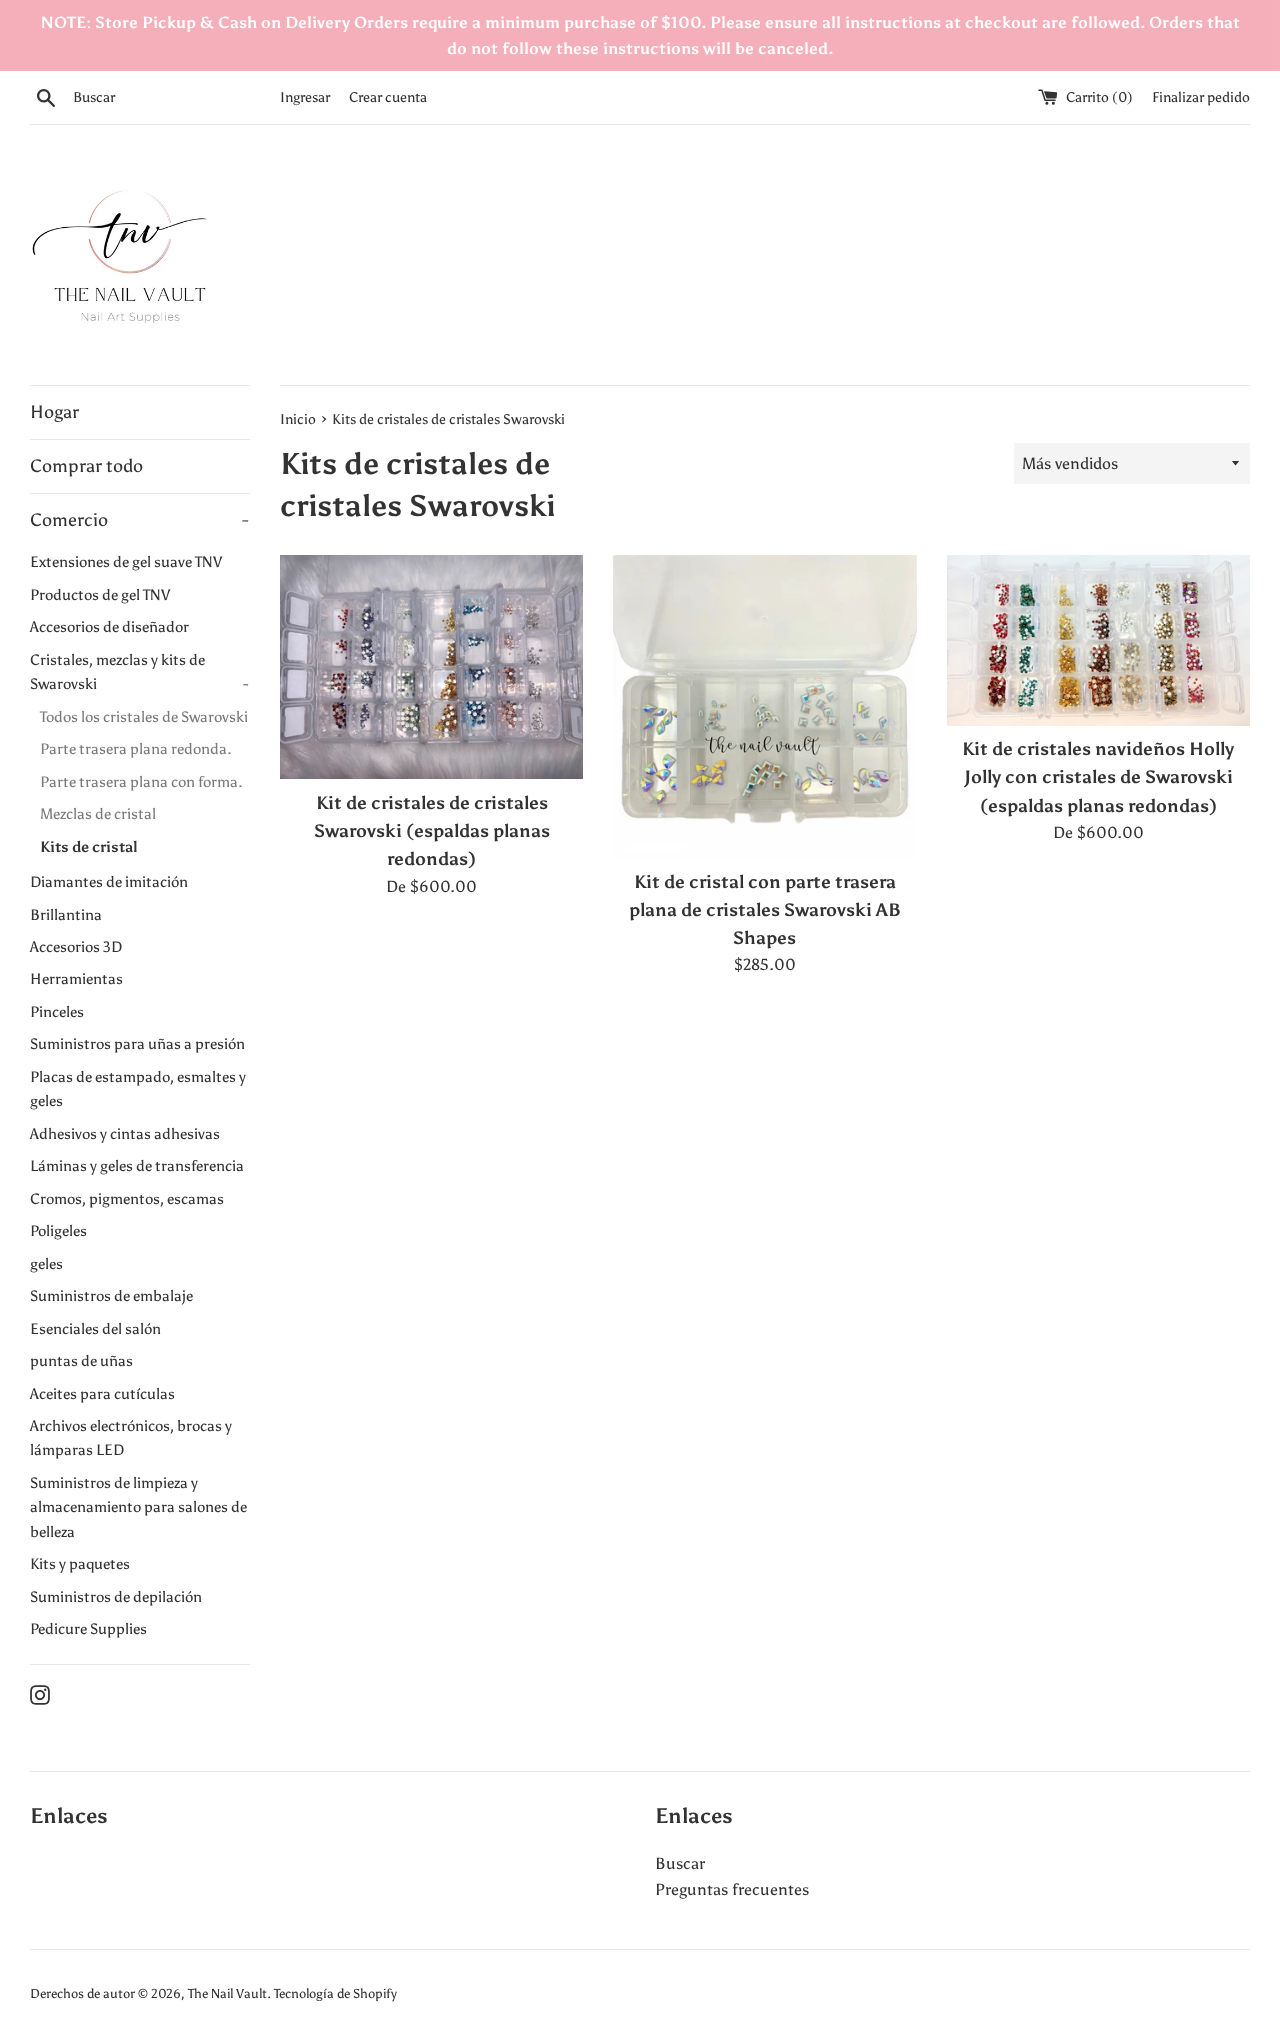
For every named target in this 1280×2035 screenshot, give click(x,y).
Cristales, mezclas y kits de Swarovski (139, 671)
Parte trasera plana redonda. (136, 748)
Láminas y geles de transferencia (137, 1165)
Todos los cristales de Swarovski (144, 716)
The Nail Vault (227, 1993)
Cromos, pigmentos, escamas (127, 1198)
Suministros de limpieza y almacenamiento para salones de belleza (138, 1507)
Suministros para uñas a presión (137, 1043)
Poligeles (58, 1230)
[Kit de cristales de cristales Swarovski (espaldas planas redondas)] (431, 667)
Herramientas (76, 978)
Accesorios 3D (76, 946)
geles (46, 1263)
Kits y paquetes (80, 1563)
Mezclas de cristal (98, 813)
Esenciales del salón (95, 1328)
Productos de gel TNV (100, 594)
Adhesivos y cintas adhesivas (125, 1133)
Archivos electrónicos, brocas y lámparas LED (131, 1437)
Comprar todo (86, 466)
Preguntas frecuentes (732, 1889)
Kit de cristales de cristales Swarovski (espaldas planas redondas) (432, 831)
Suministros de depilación (116, 1596)
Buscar (680, 1863)
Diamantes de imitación (109, 881)
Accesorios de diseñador (109, 626)
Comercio (139, 520)
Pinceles (57, 1011)
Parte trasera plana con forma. (141, 781)
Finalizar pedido (1201, 97)
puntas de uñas (81, 1360)
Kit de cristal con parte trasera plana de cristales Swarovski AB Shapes (765, 910)
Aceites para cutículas (102, 1393)
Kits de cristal (88, 846)
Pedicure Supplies (88, 1628)
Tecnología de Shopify (335, 1993)
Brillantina (66, 914)
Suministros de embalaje (111, 1295)
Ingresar (305, 97)
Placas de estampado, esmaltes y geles (138, 1088)
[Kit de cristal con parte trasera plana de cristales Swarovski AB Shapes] (764, 706)
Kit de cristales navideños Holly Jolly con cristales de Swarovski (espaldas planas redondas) (1098, 777)
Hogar (54, 412)
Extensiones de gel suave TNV (126, 561)
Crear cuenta (388, 97)
